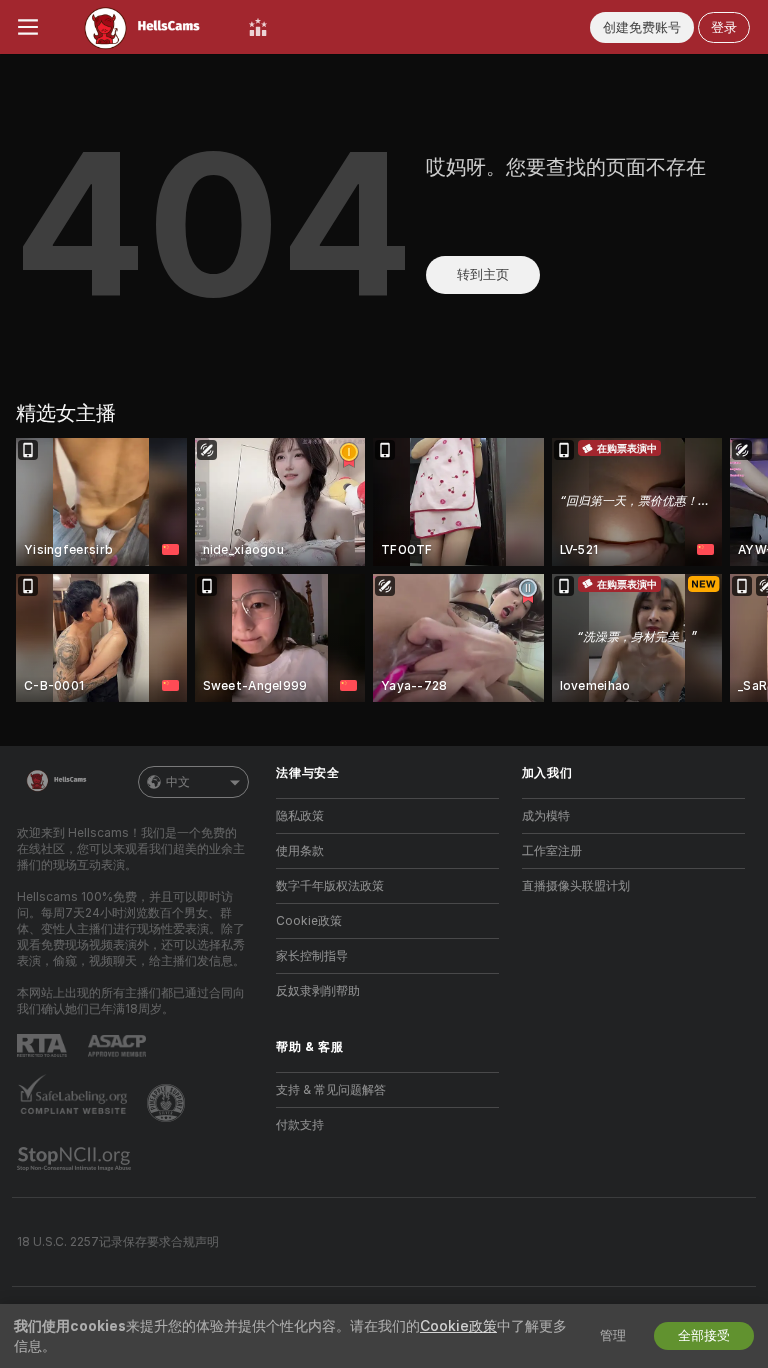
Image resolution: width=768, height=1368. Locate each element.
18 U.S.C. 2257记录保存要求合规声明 (118, 1242)
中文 (178, 782)
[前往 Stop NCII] (76, 1159)
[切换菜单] (28, 27)
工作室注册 (552, 851)
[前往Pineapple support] (168, 1103)
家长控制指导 (312, 956)
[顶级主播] (258, 27)
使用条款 (300, 851)
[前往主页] (143, 27)
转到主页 (483, 274)
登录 (724, 27)
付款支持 (300, 1125)
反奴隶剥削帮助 (318, 991)
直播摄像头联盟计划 (576, 886)
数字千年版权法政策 (330, 886)
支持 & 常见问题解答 (331, 1090)
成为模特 (546, 816)
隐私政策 (300, 816)
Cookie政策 (309, 921)
